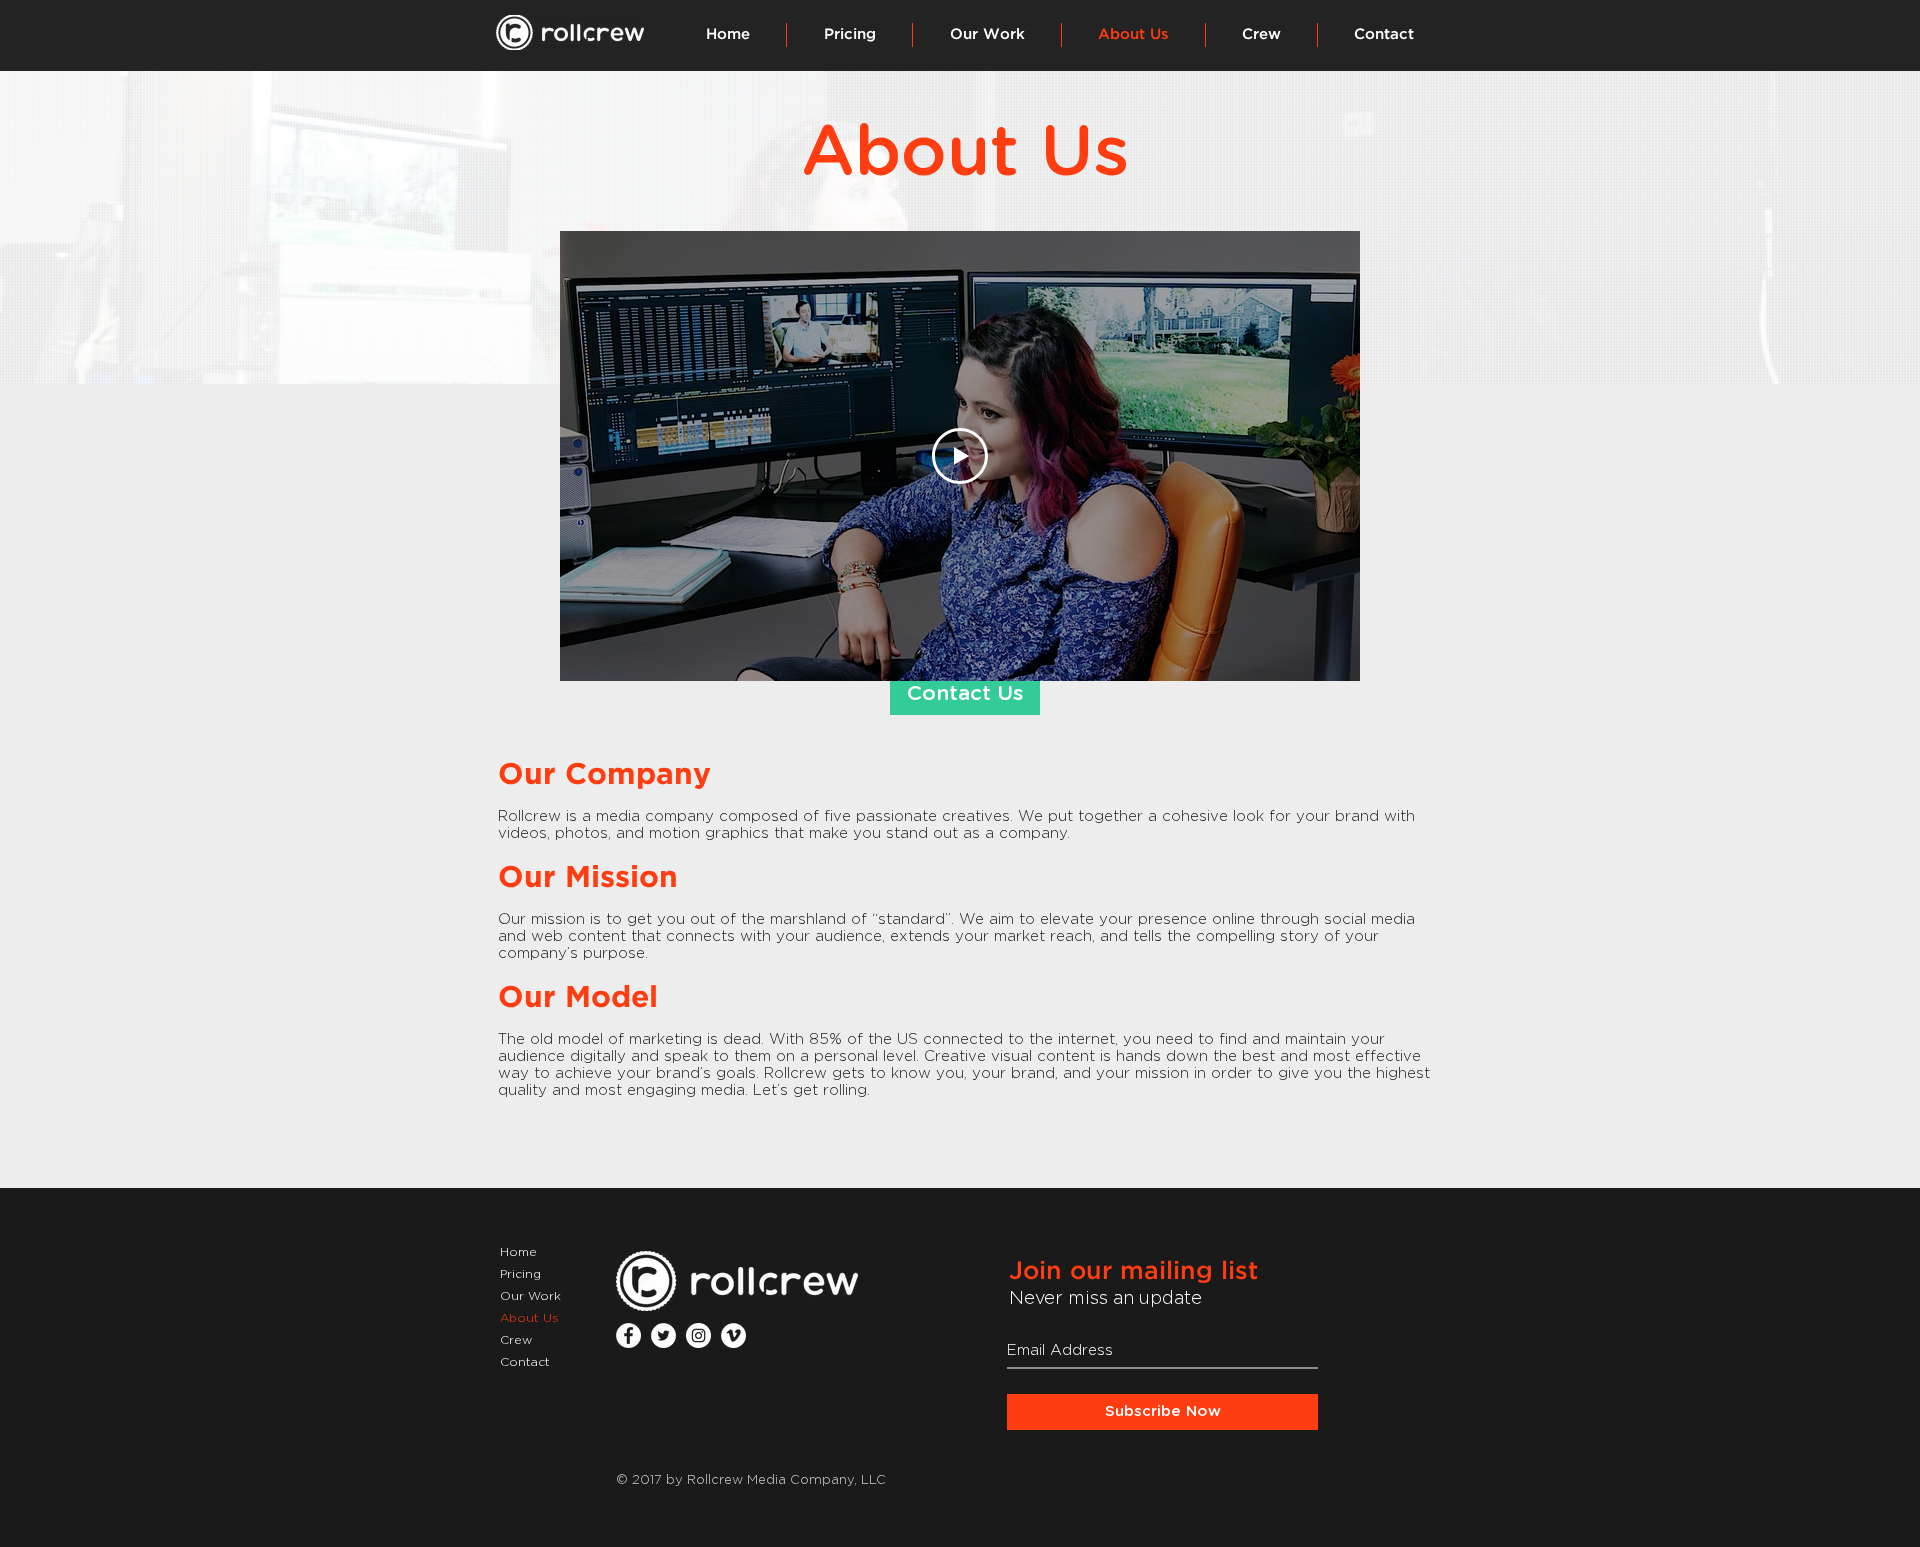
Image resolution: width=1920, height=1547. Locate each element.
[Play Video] (960, 456)
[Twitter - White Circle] (663, 1335)
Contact (525, 1361)
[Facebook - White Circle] (628, 1335)
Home (518, 1251)
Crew (516, 1339)
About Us (529, 1317)
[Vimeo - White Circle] (733, 1335)
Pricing (520, 1273)
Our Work (530, 1295)
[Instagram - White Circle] (698, 1335)
